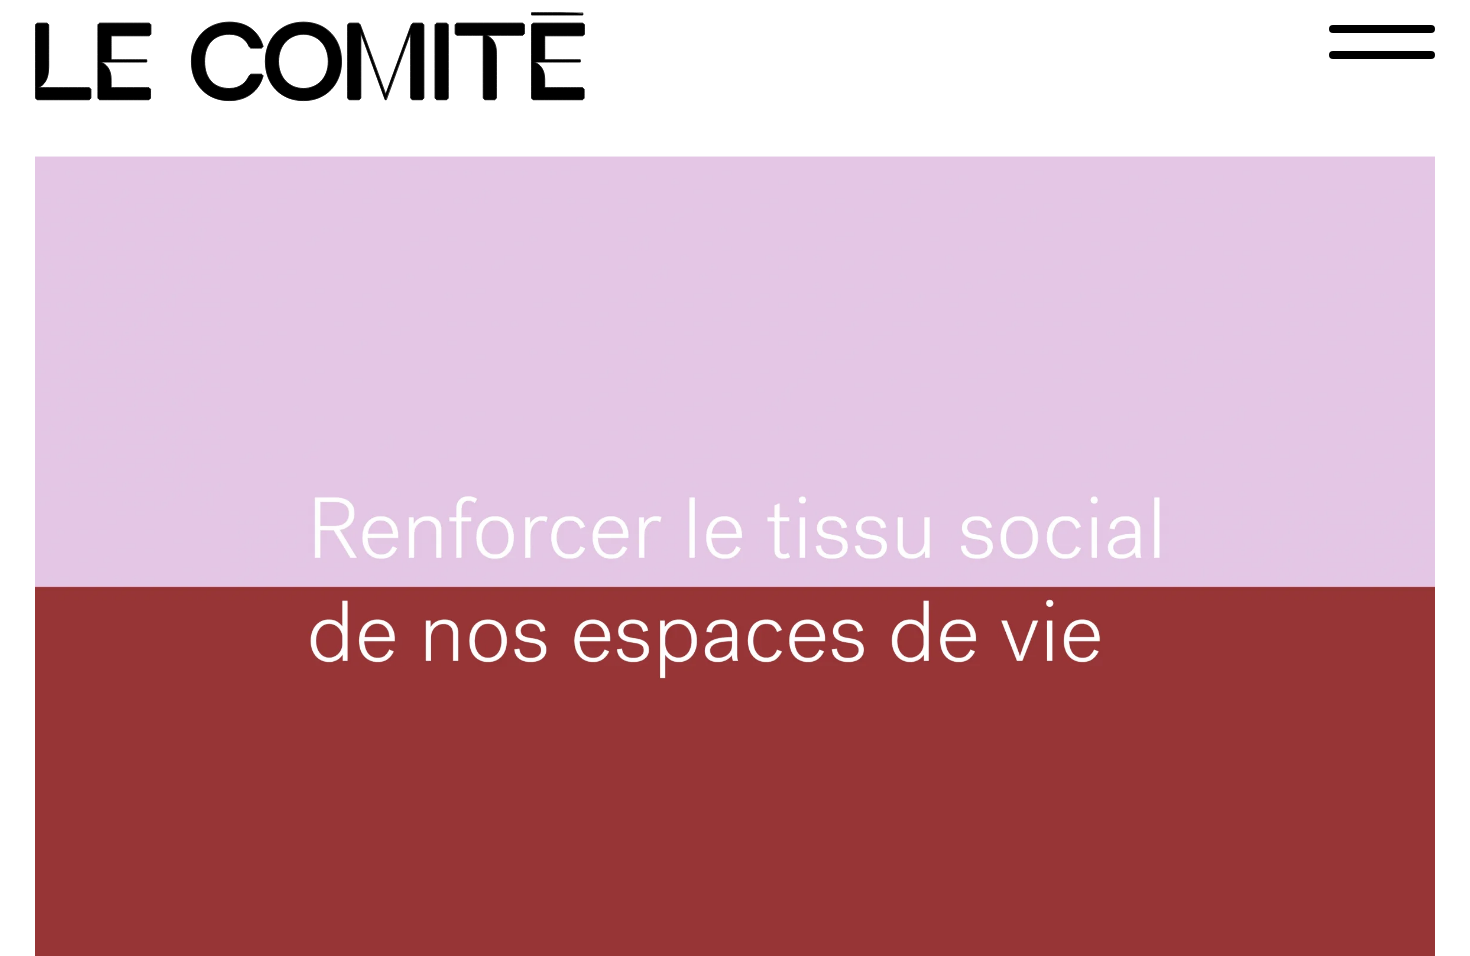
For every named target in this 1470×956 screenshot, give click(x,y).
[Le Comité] (310, 57)
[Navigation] (1382, 42)
